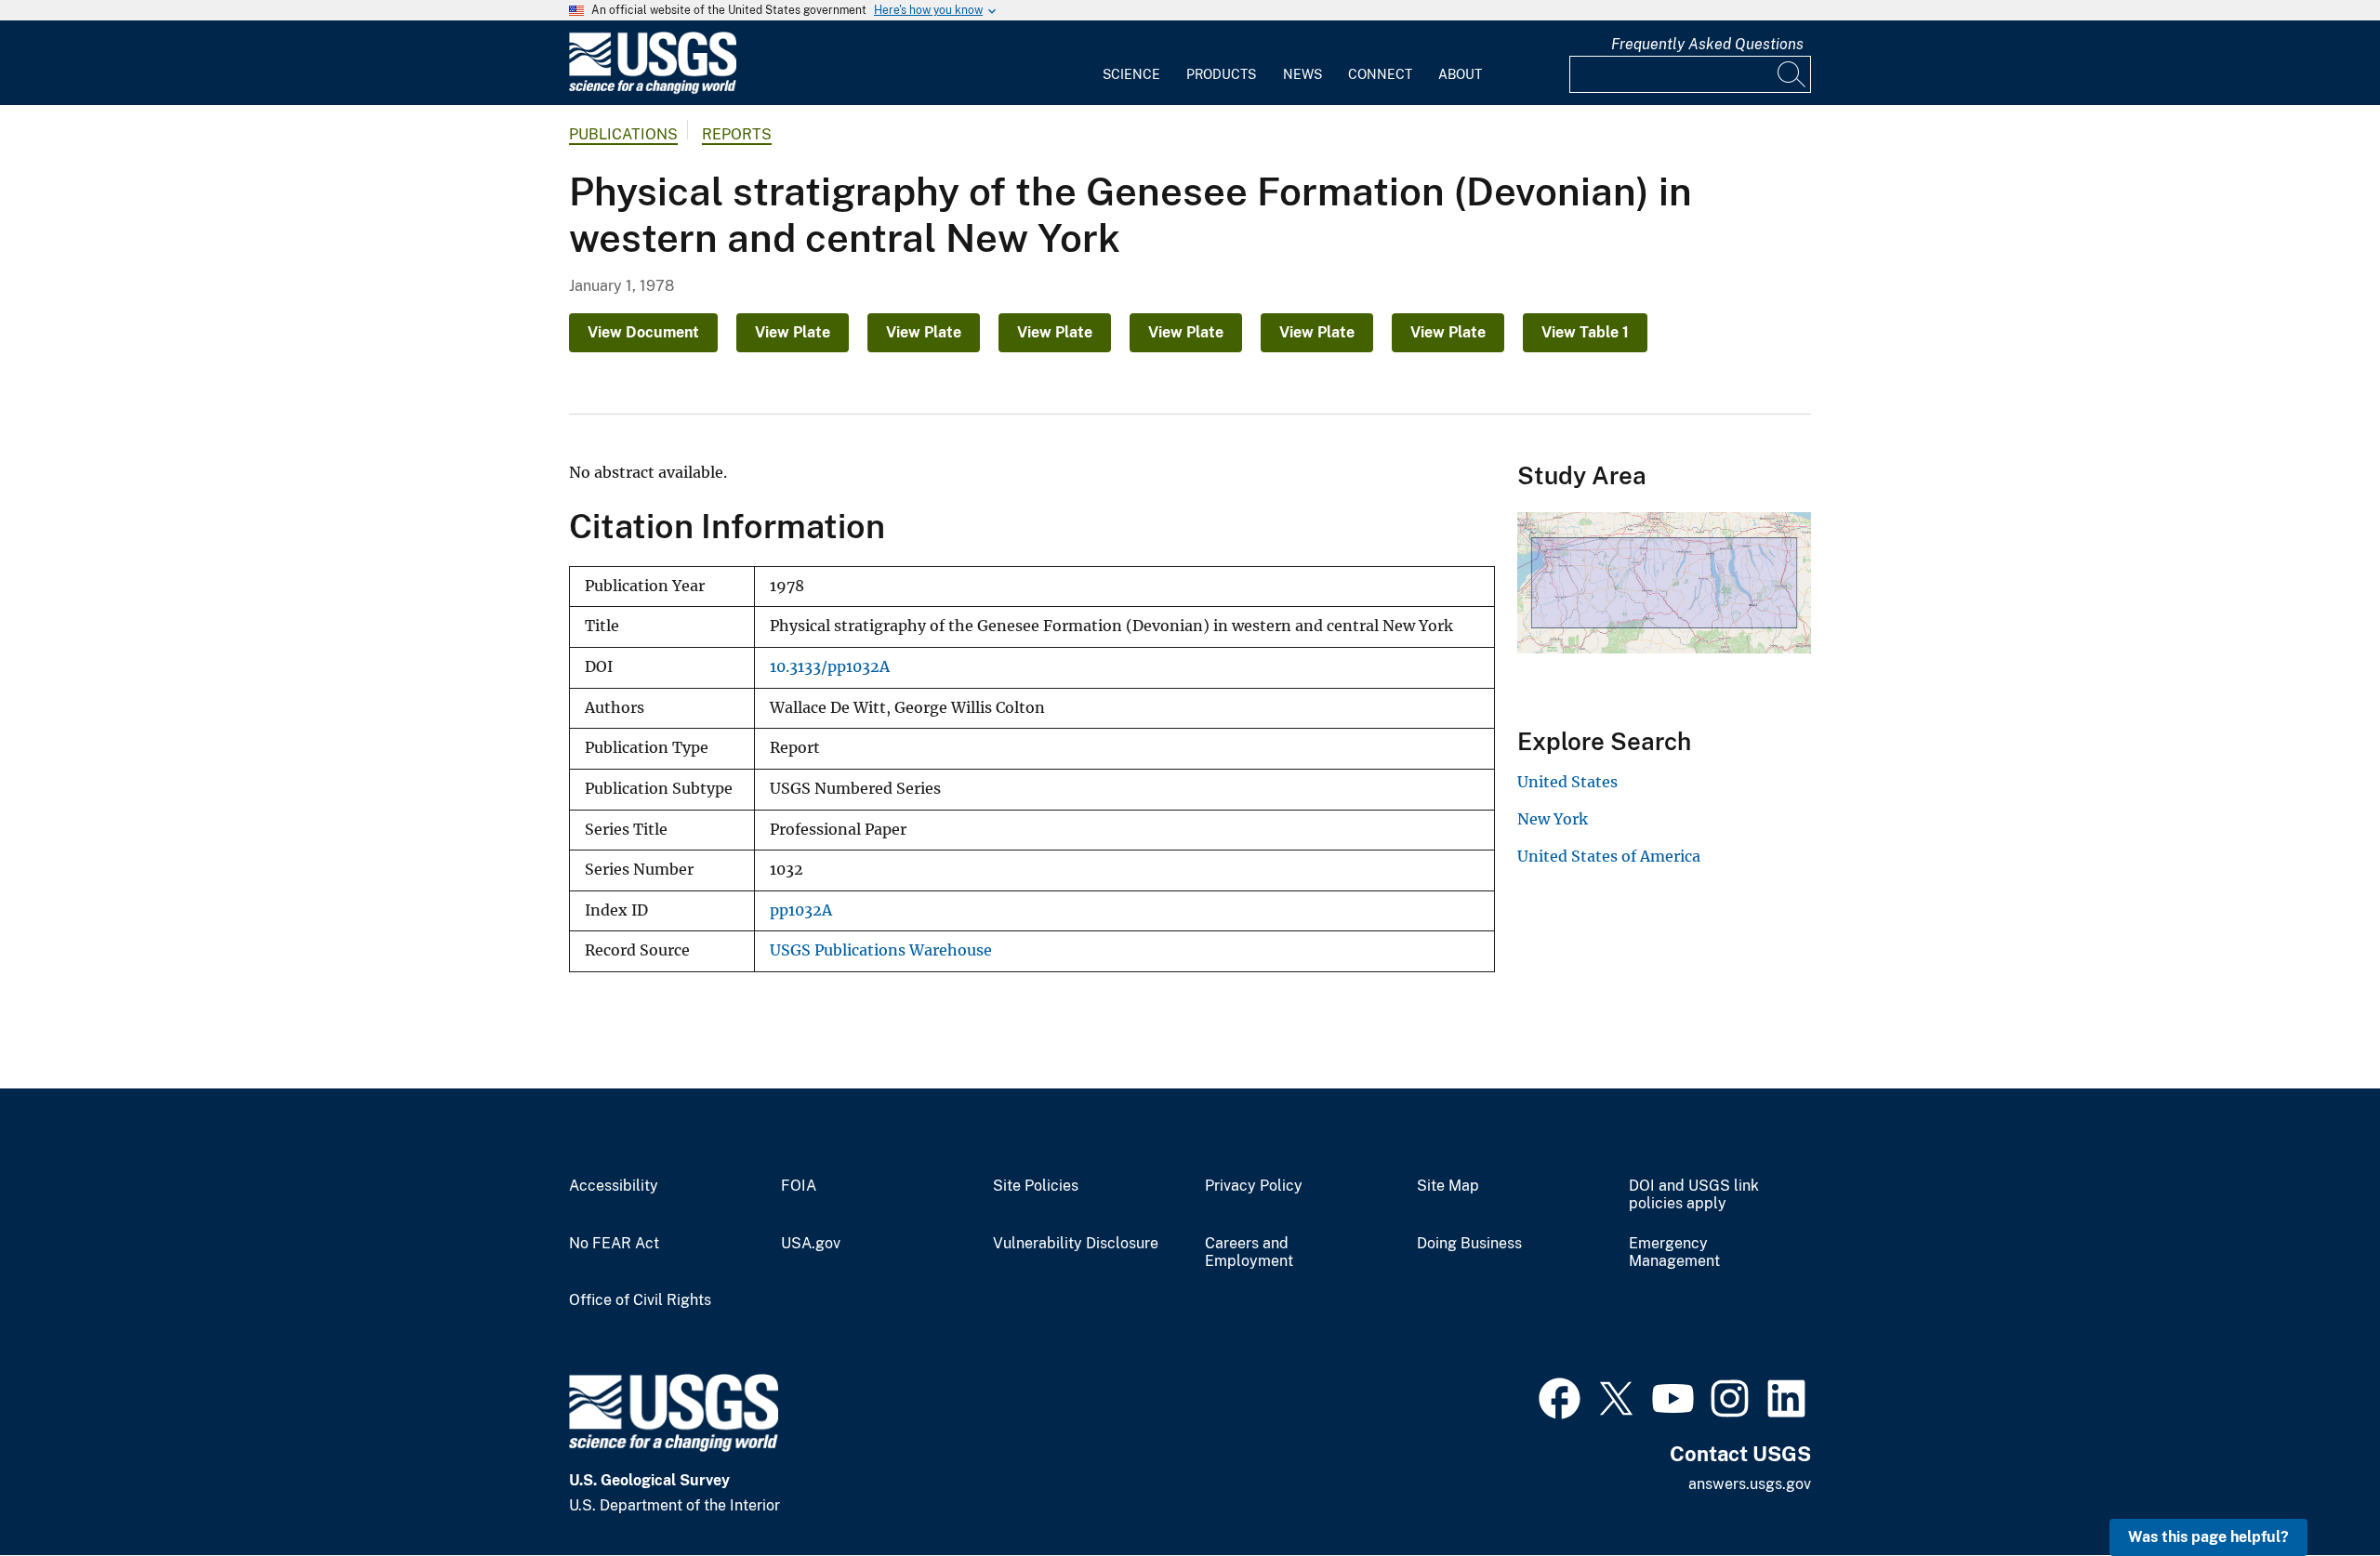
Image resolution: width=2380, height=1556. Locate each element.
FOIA (799, 1186)
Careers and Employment (1249, 1253)
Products (1221, 74)
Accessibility (614, 1186)
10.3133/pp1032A (830, 667)
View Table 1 (1585, 332)
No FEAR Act (614, 1244)
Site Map (1448, 1186)
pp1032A (801, 910)
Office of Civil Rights (640, 1300)
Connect (1380, 74)
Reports (737, 134)
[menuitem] (1131, 63)
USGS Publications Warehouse (881, 950)
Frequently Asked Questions (1707, 44)
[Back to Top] (2313, 1489)
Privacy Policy (1254, 1186)
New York (1553, 819)
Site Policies (1036, 1186)
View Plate (793, 332)
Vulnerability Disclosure (1076, 1244)
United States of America (1609, 856)
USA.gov (811, 1244)
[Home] (653, 90)
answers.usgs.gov (1750, 1484)
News (1302, 74)
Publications (623, 134)
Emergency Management (1674, 1253)
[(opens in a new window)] (1560, 1396)
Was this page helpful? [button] (2208, 1537)
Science (1131, 74)
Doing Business (1469, 1244)
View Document (643, 332)
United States (1567, 782)
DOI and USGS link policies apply (1694, 1195)
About (1460, 74)
